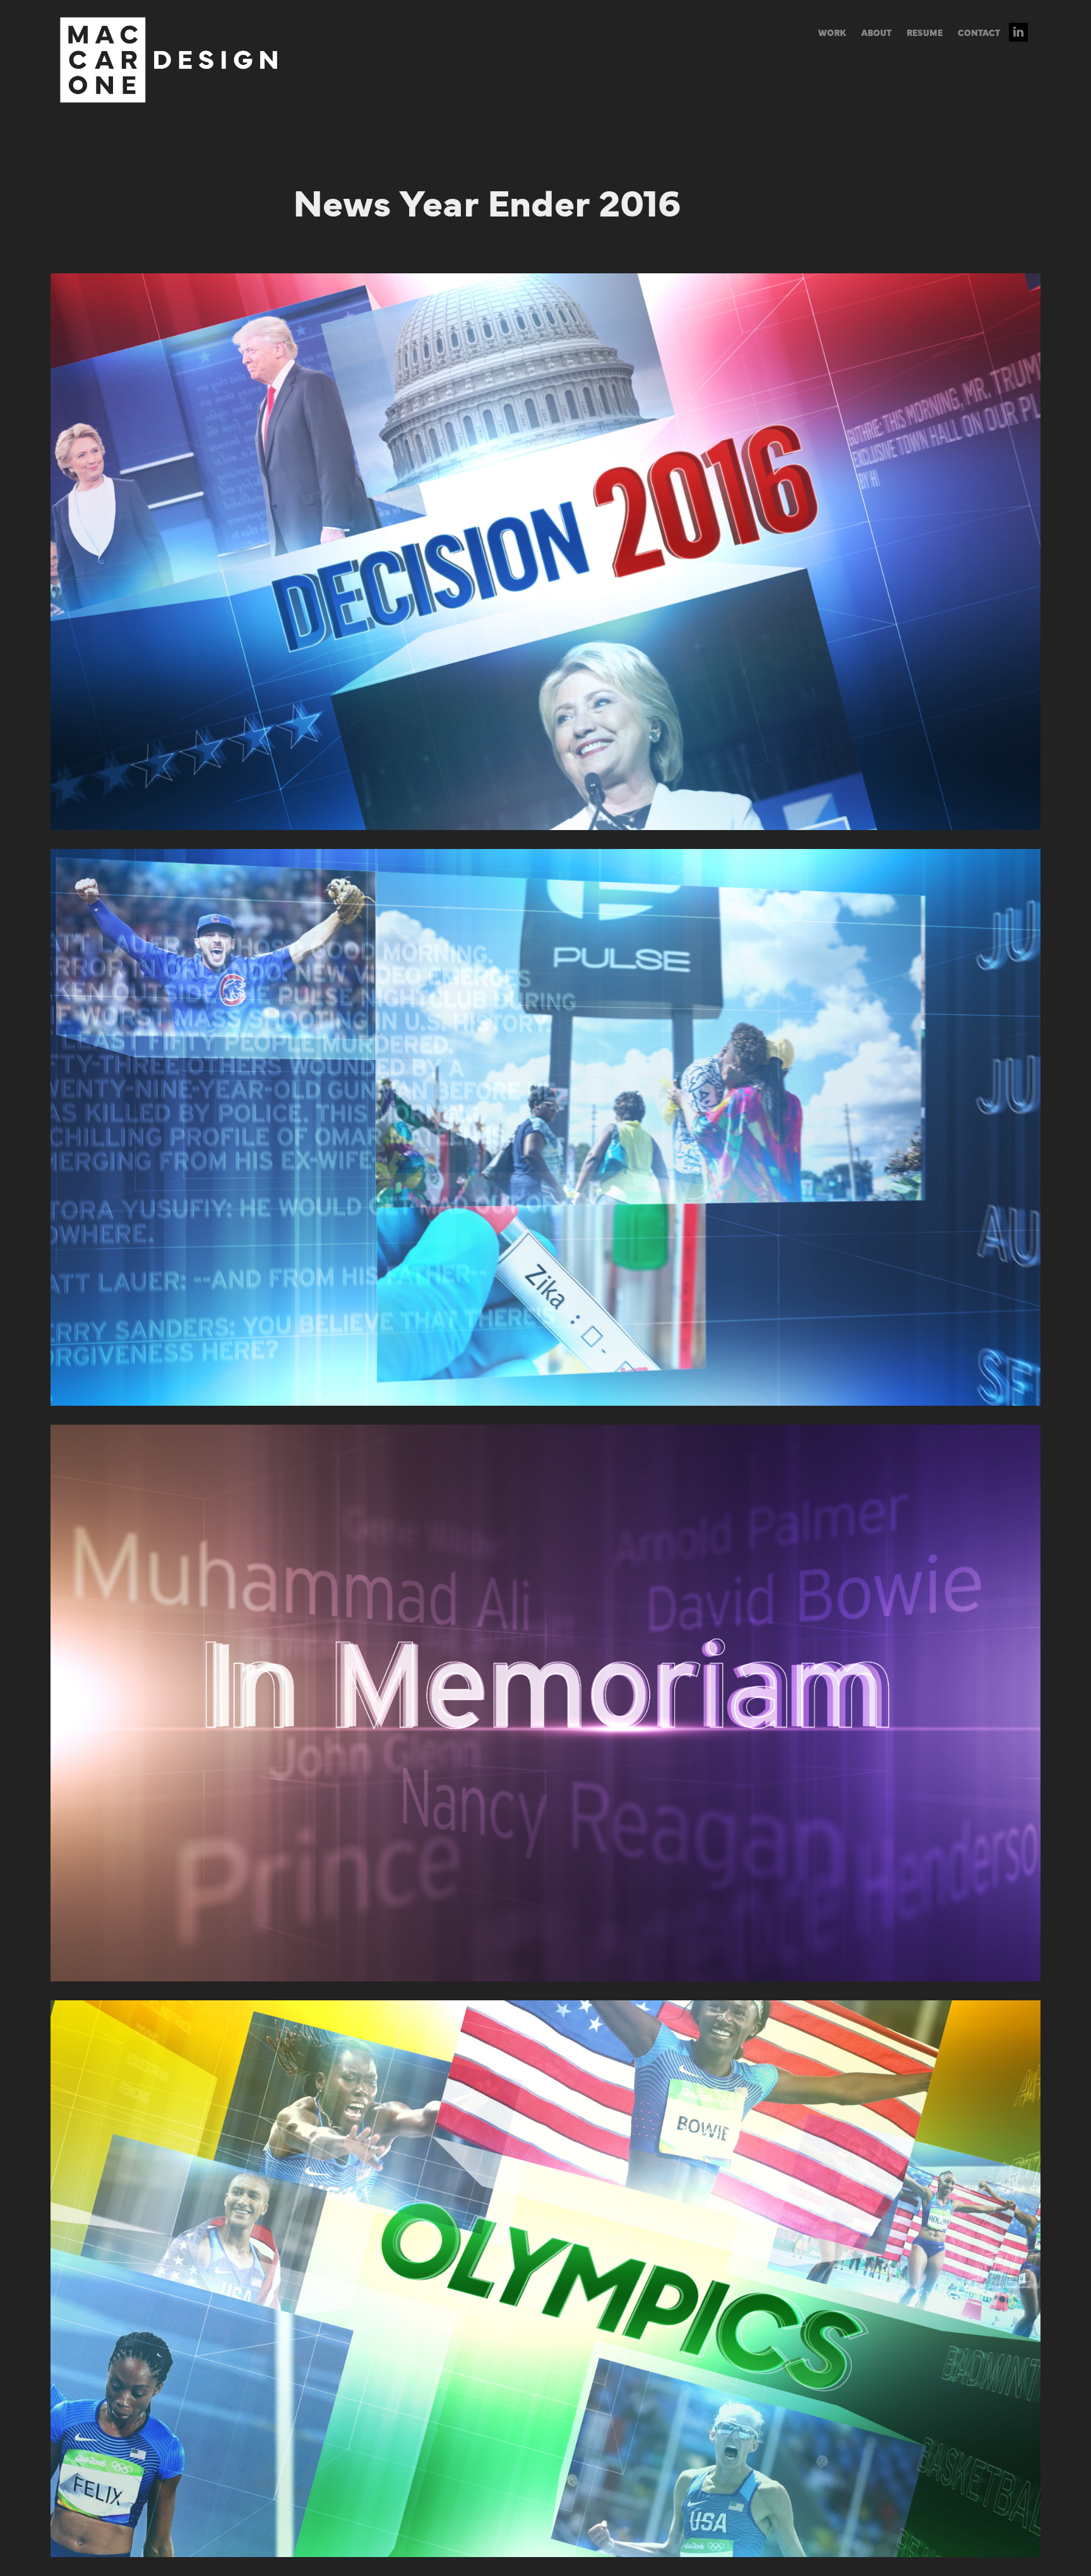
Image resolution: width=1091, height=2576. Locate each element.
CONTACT (979, 32)
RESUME (925, 32)
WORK (832, 32)
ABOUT (876, 32)
